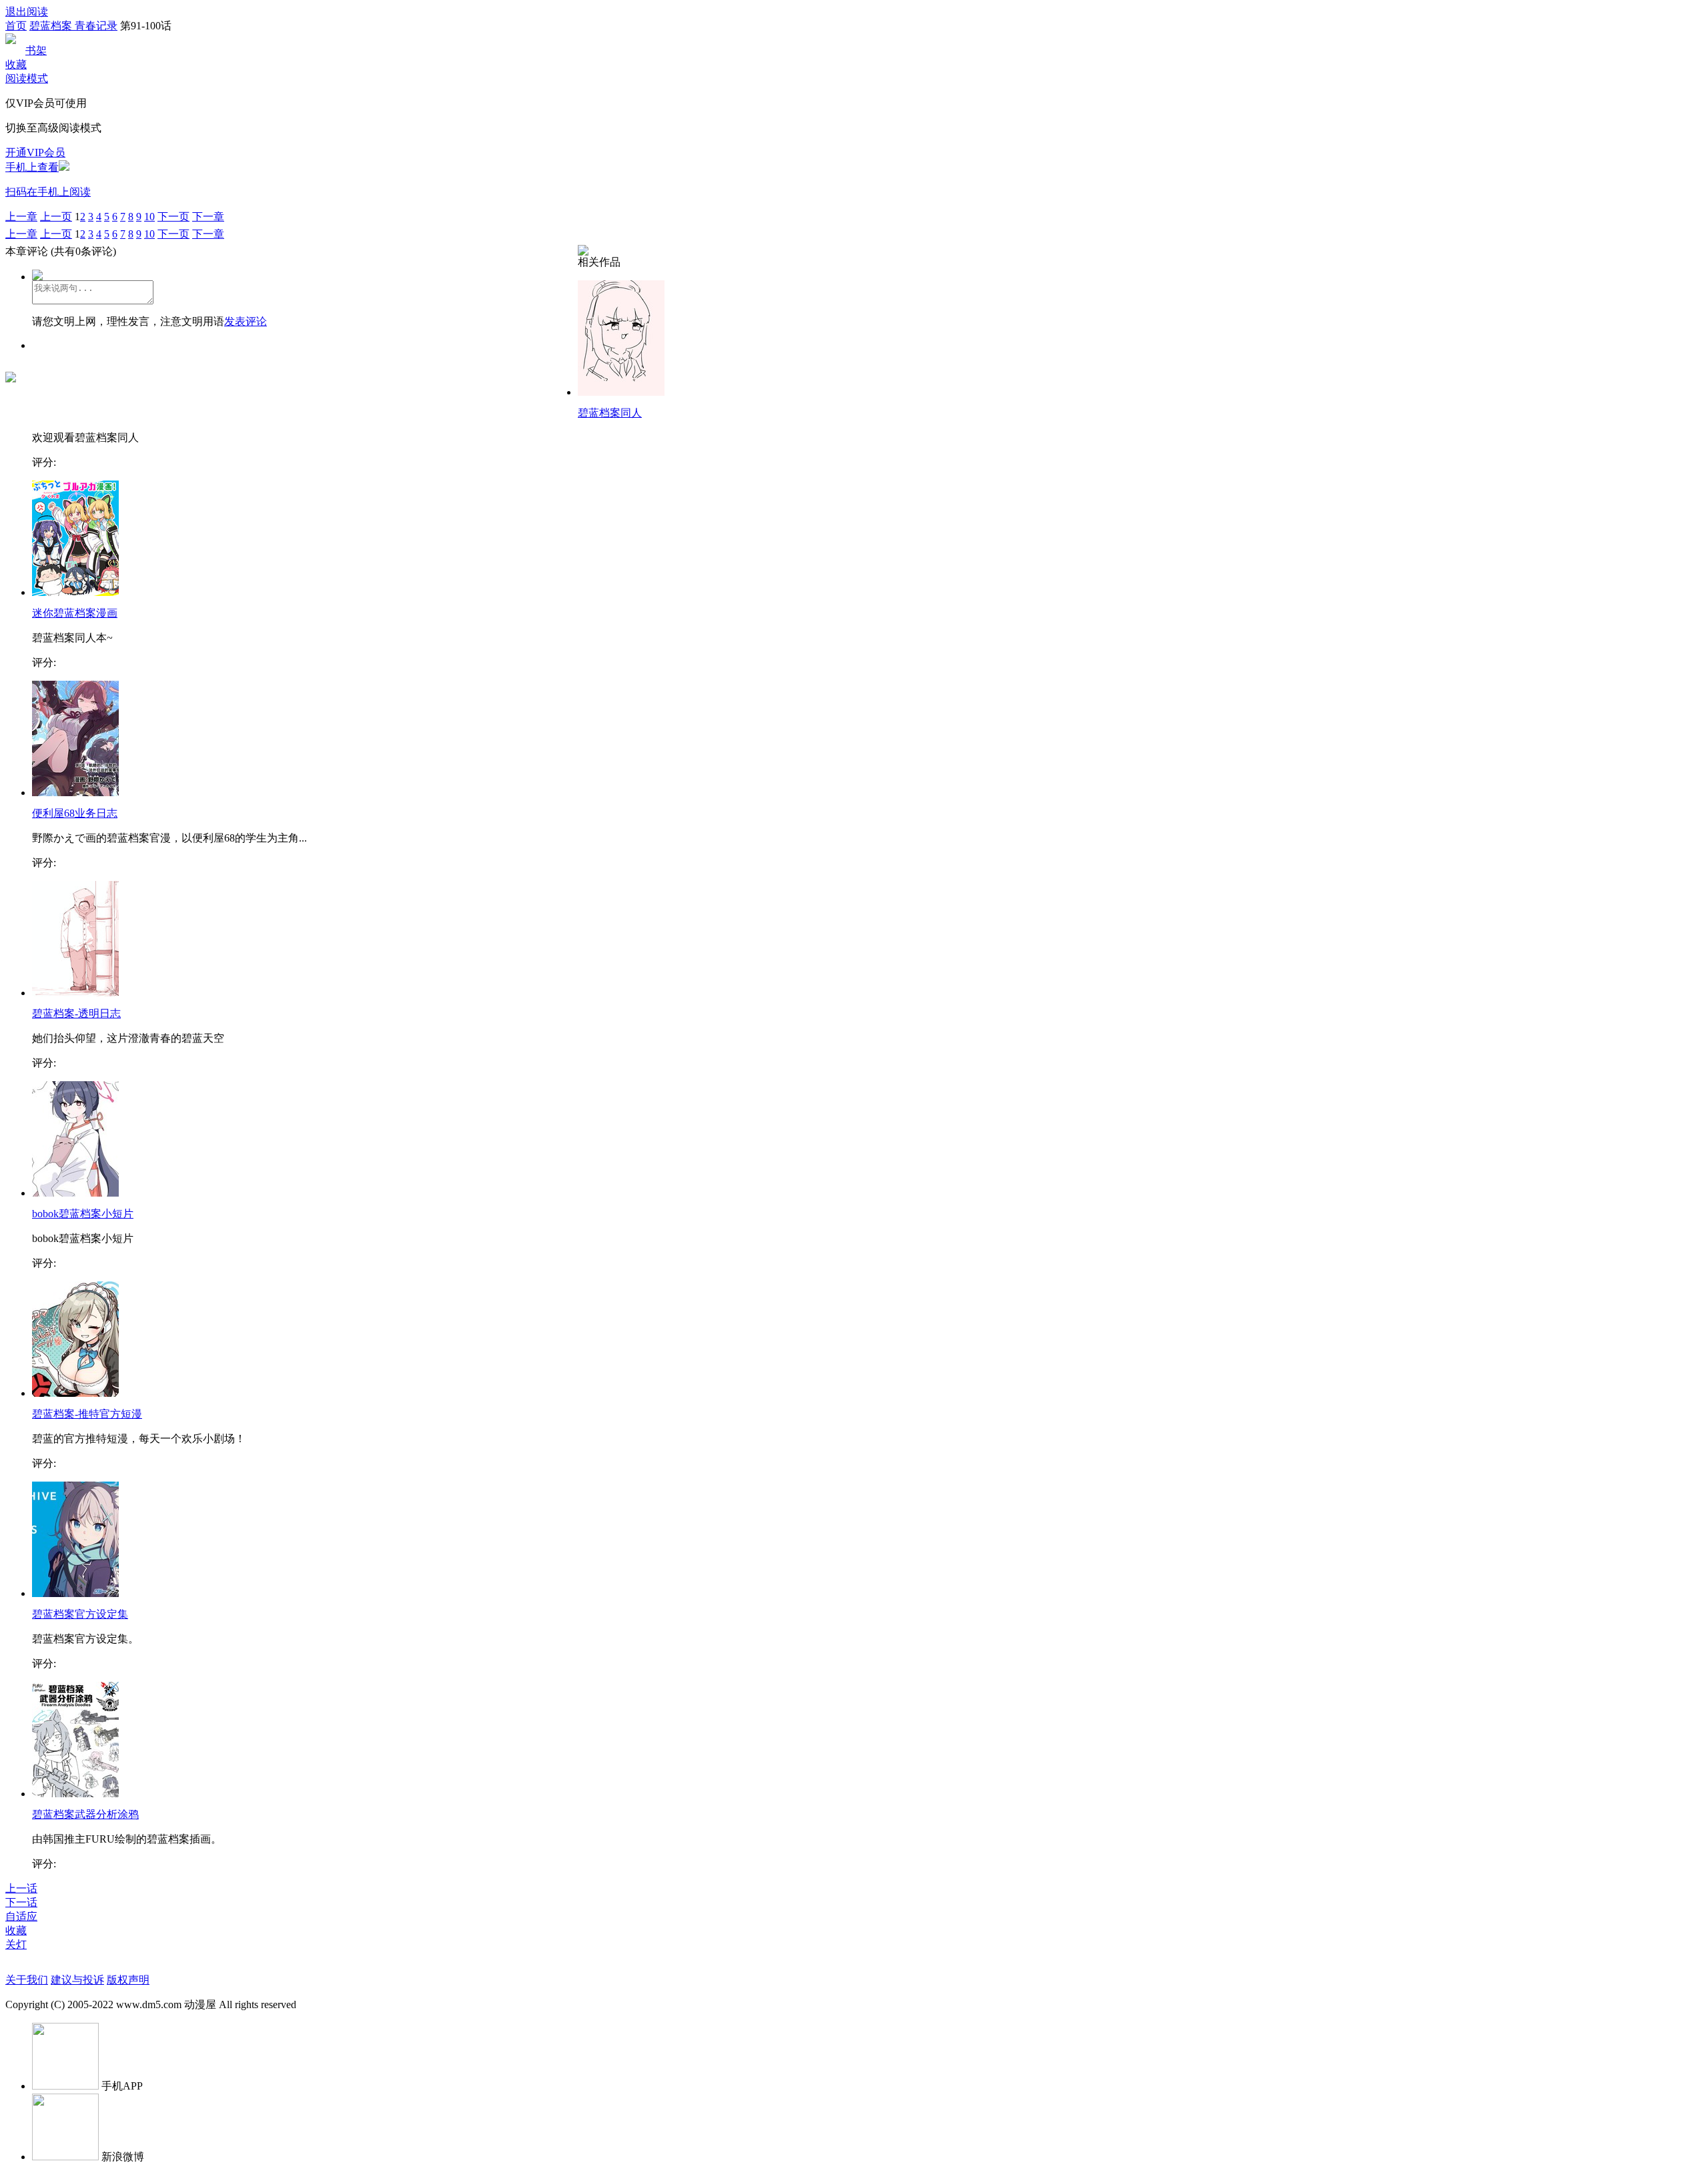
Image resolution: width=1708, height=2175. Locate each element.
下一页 (173, 217)
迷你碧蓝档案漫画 (75, 613)
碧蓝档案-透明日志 (76, 1013)
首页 (16, 26)
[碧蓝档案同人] (621, 392)
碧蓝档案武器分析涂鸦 (85, 1814)
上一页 (56, 217)
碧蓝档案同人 (610, 413)
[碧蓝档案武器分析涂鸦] (75, 1794)
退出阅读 (27, 12)
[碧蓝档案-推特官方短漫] (75, 1393)
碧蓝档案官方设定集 (80, 1614)
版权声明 (128, 1980)
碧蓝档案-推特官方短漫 (87, 1414)
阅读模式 (27, 78)
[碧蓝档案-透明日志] (75, 993)
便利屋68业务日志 (75, 813)
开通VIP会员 (35, 152)
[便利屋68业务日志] (75, 793)
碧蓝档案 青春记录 (73, 26)
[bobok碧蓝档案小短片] (75, 1193)
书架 (36, 50)
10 (149, 217)
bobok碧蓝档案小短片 (83, 1214)
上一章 (21, 217)
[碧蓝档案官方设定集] (75, 1593)
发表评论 (246, 321)
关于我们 (27, 1980)
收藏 (16, 64)
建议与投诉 (77, 1980)
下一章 (208, 217)
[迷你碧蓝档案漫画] (75, 592)
